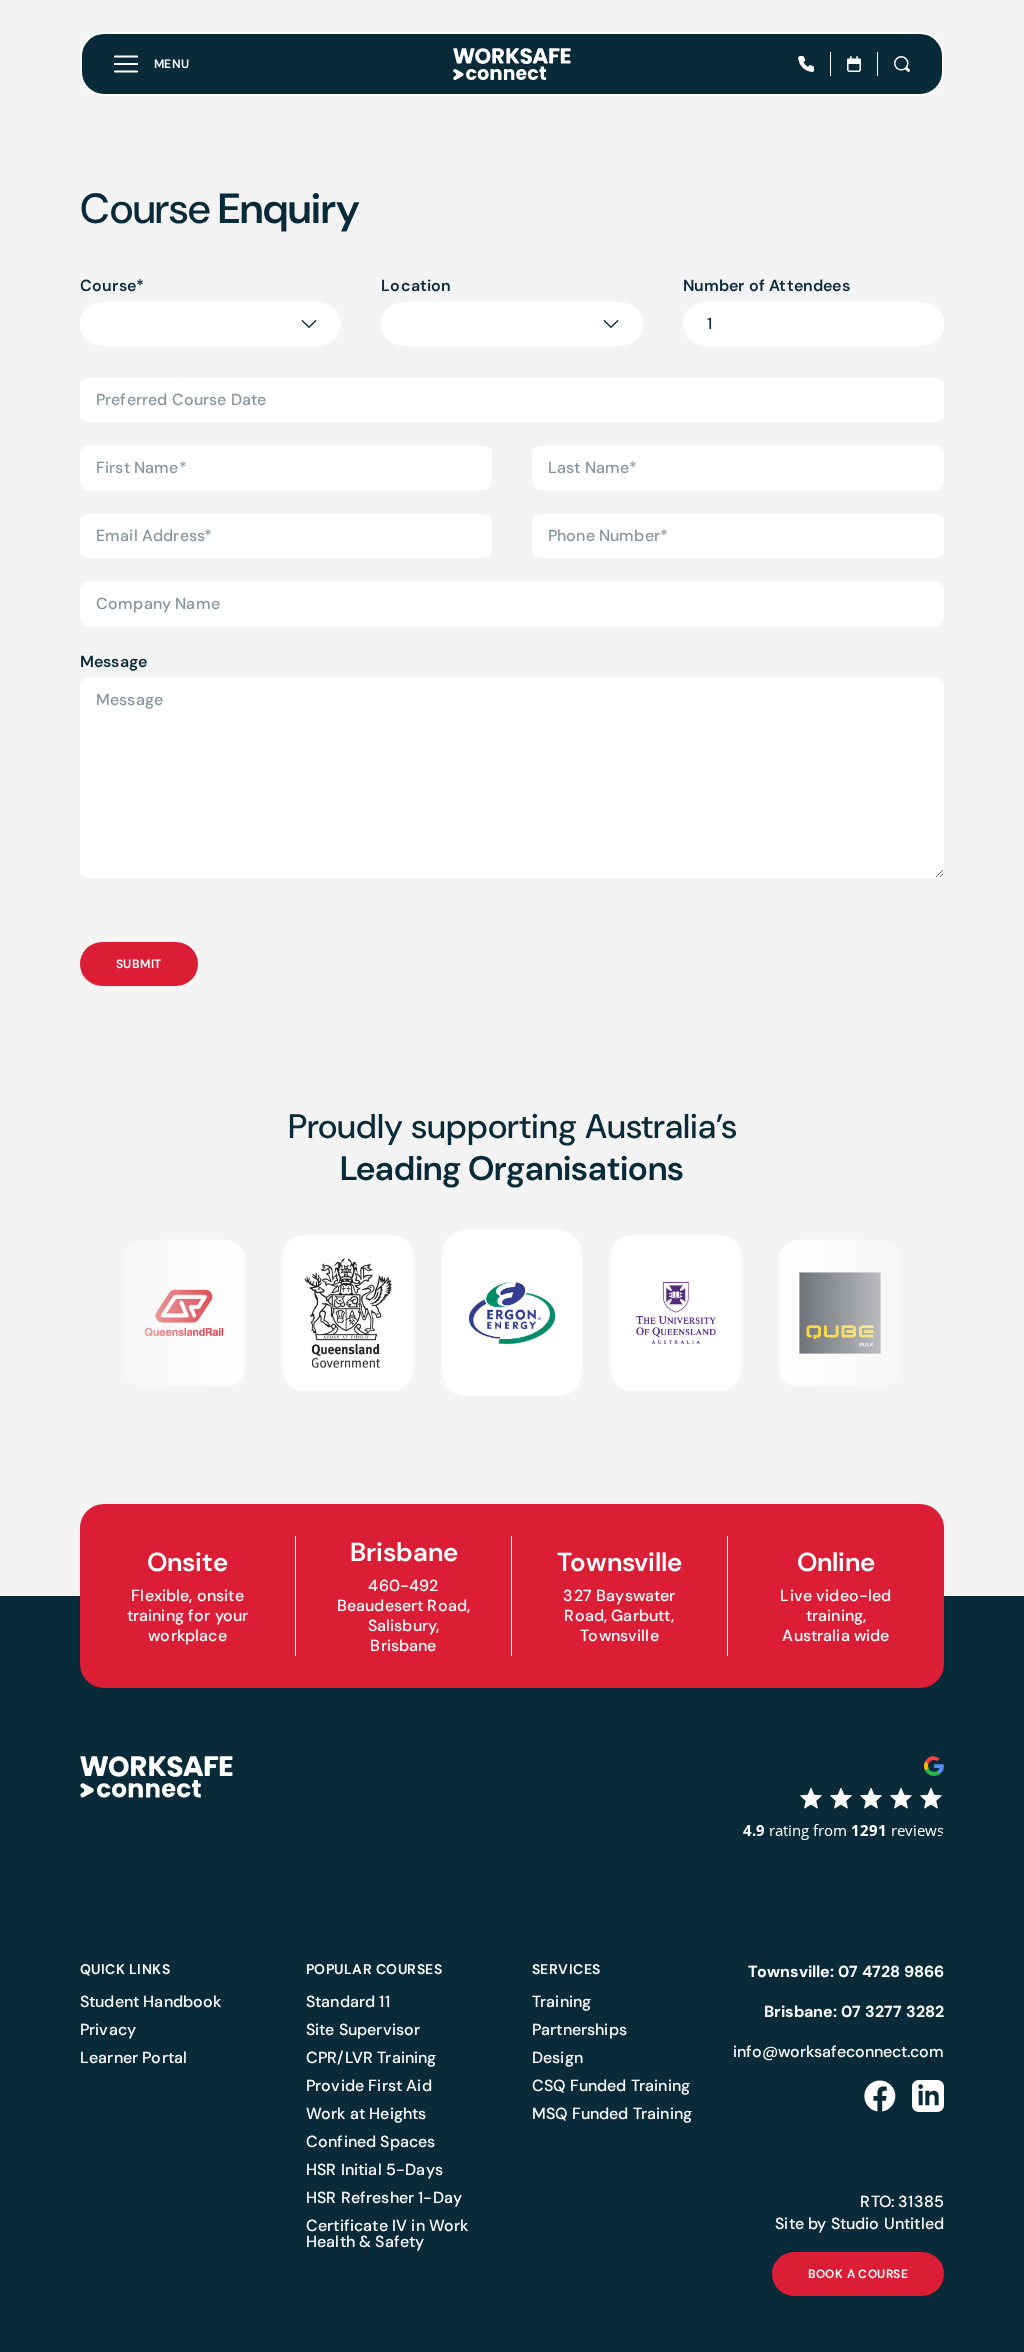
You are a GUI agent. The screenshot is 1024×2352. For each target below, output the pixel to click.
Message (113, 661)
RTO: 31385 (902, 2201)
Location (416, 285)
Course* (112, 285)
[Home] (512, 64)
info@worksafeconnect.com (838, 2051)
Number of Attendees (766, 285)
